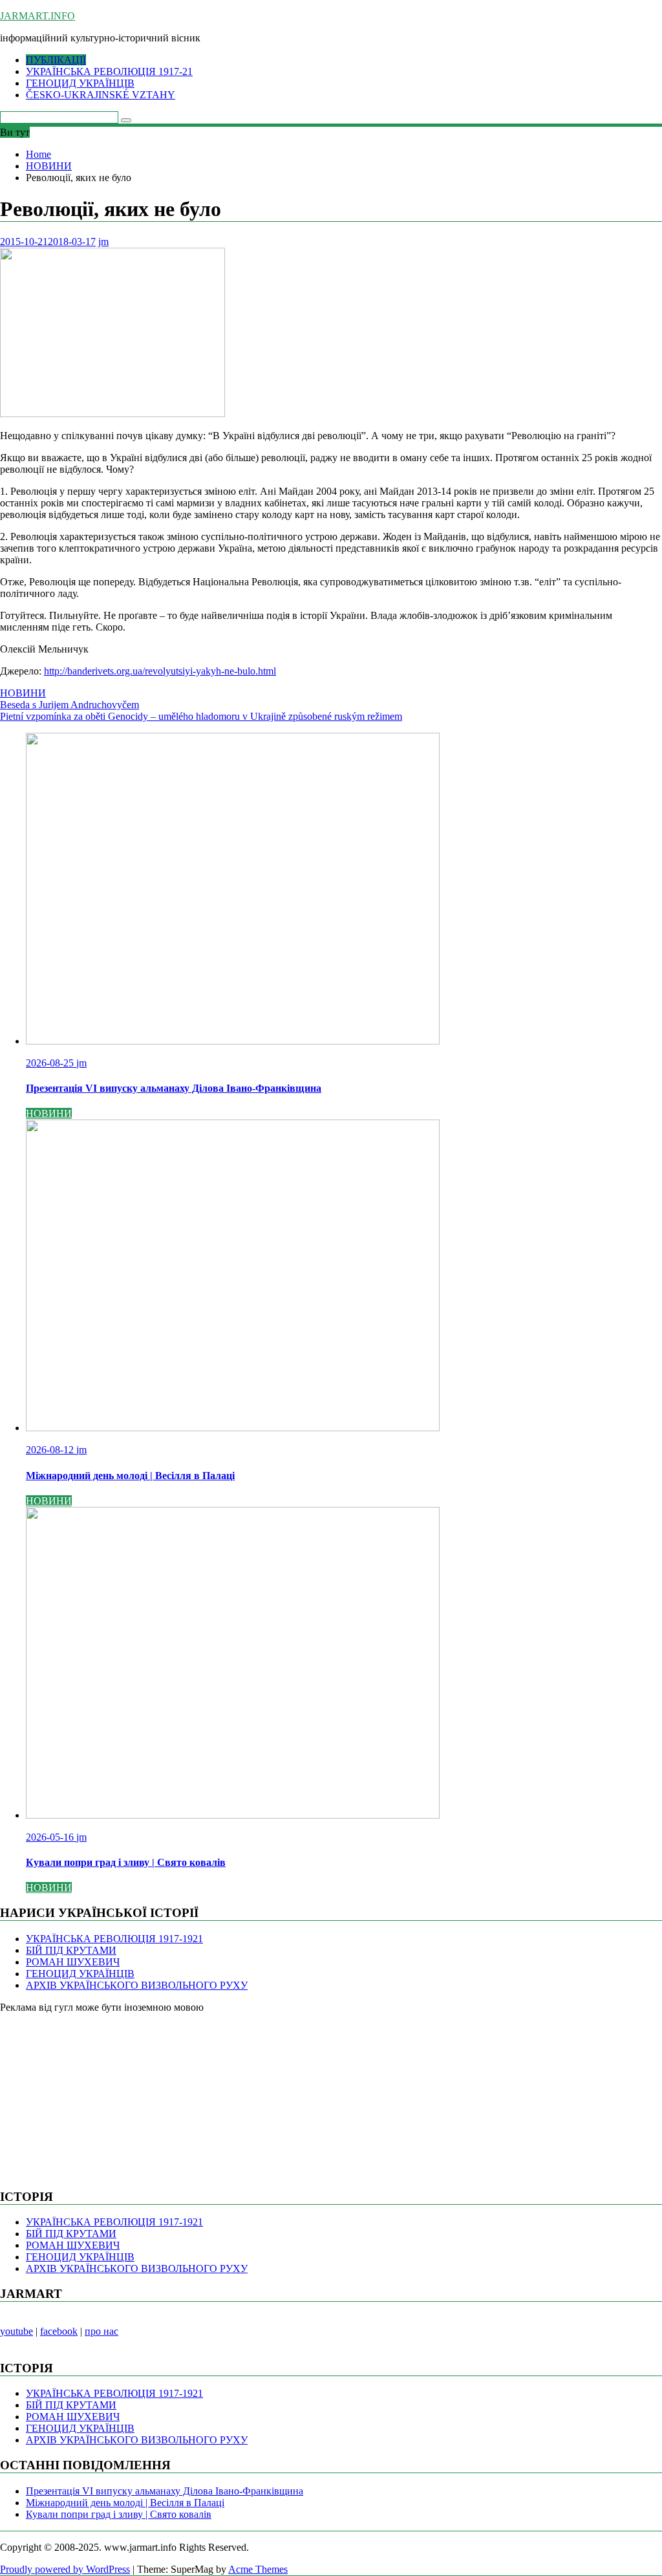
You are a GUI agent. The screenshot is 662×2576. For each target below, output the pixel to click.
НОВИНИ (23, 693)
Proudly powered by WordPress (65, 2569)
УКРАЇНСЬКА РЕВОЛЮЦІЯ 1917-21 (109, 71)
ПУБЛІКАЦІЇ (56, 60)
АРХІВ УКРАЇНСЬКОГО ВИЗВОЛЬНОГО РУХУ (137, 1985)
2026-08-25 (51, 1063)
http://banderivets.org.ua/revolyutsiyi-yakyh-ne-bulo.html (160, 671)
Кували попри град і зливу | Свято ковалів (119, 2514)
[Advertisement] (97, 2094)
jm (103, 242)
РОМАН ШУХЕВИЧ (73, 1962)
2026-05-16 (51, 1837)
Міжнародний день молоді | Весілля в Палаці (125, 2503)
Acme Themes (258, 2569)
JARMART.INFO (37, 16)
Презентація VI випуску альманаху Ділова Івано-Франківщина (165, 2491)
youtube (16, 2331)
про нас (101, 2331)
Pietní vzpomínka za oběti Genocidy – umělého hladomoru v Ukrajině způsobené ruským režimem (201, 716)
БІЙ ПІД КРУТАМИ (71, 1950)
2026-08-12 (51, 1450)
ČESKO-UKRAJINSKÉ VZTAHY (101, 95)
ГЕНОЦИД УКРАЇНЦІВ (80, 83)
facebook (59, 2331)
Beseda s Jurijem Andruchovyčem (69, 705)
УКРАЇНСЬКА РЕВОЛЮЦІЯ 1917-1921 (114, 1939)
